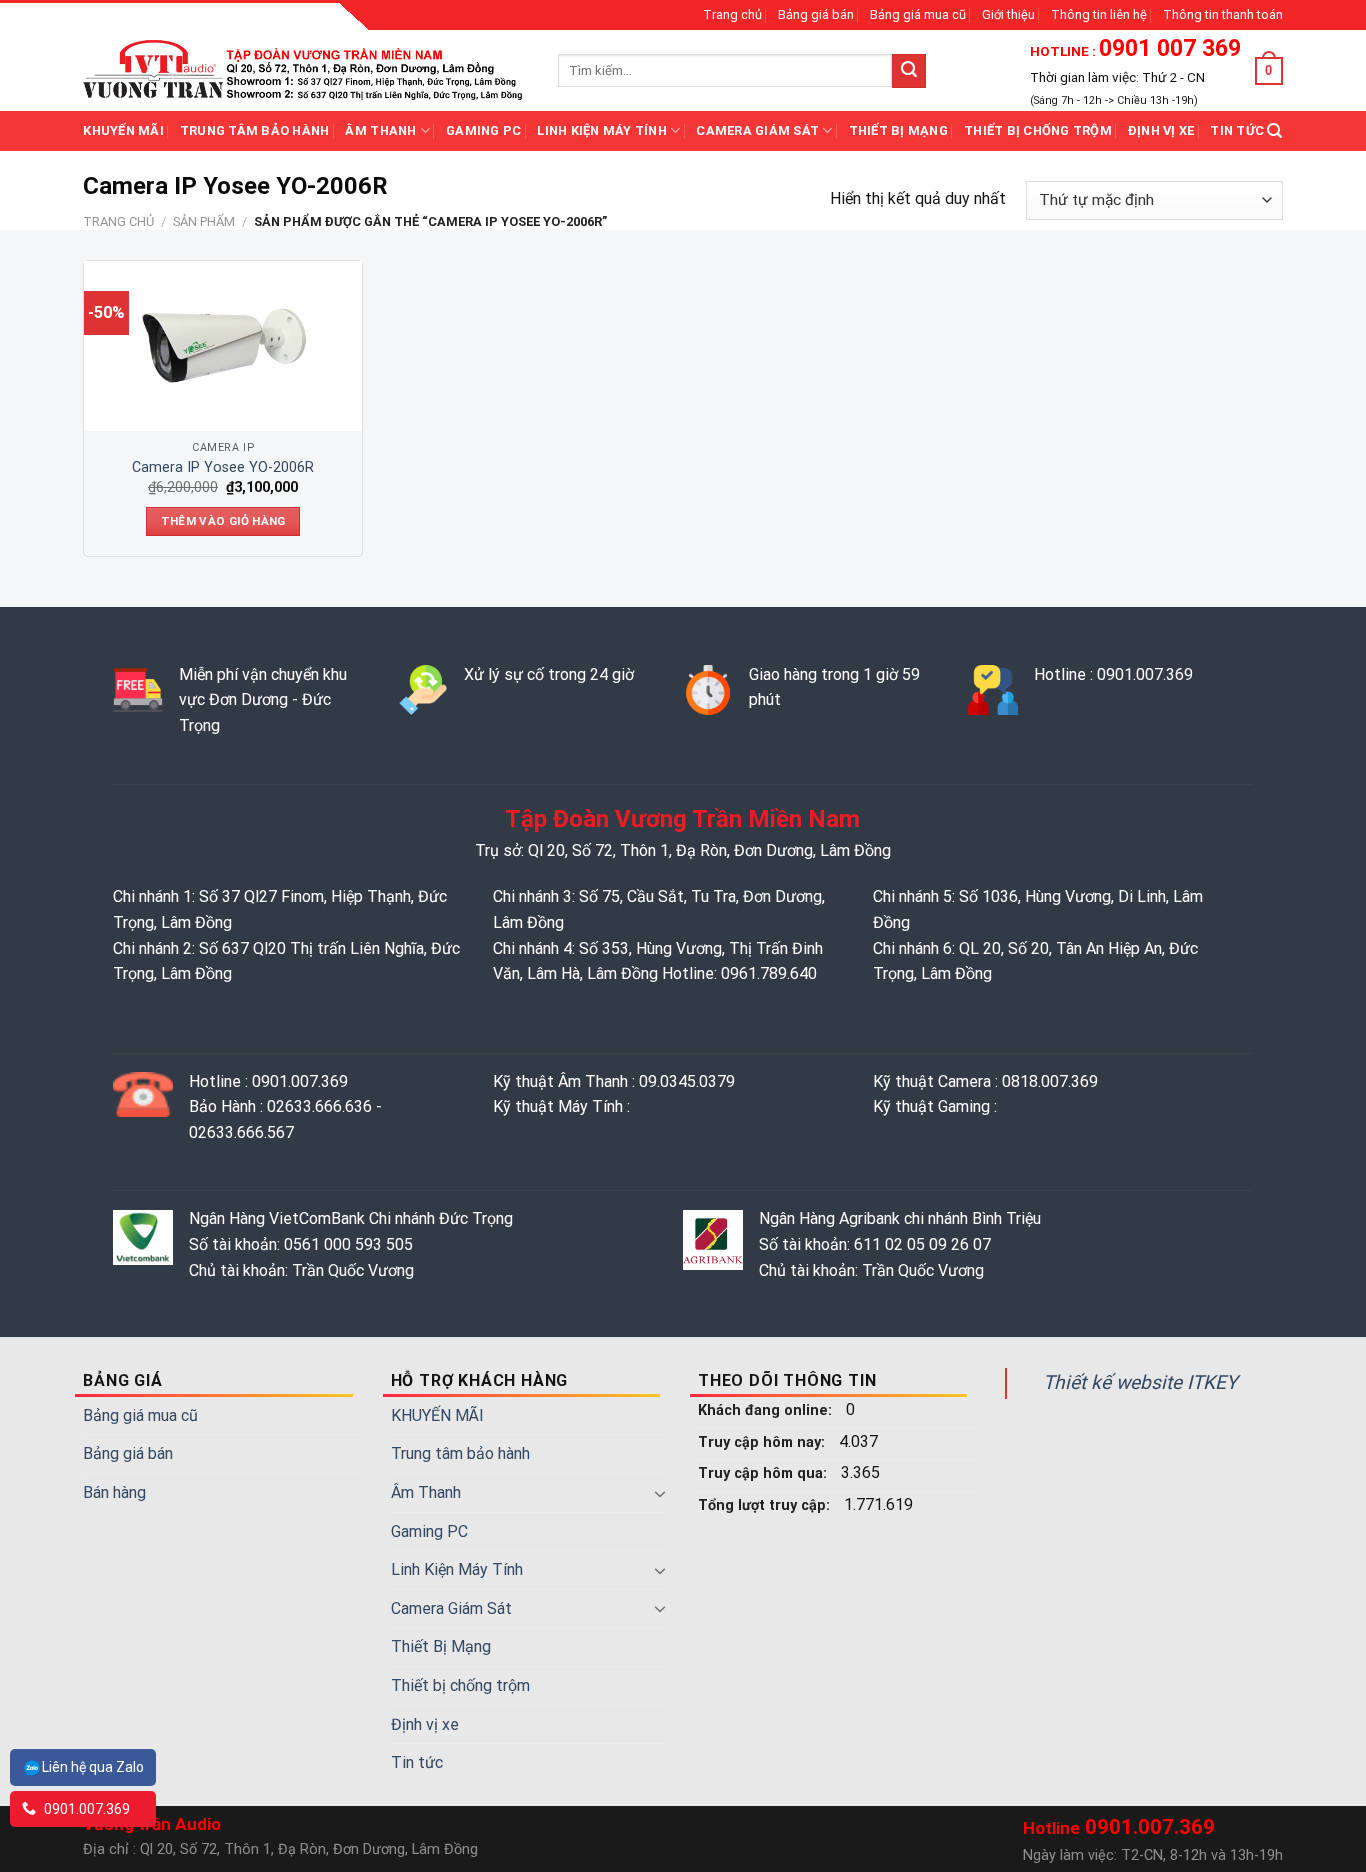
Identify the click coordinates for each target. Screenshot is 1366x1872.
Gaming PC (483, 130)
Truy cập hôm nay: (763, 1442)
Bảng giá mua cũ (918, 14)
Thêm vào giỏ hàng (223, 521)
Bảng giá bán (816, 14)
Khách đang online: (767, 1410)
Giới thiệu (1008, 14)
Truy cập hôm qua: (764, 1473)
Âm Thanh (380, 130)
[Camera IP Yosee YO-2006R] (223, 346)
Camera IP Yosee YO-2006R (223, 467)
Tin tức (1237, 130)
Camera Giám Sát (757, 130)
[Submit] (909, 71)
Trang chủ (732, 14)
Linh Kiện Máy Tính (602, 130)
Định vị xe (1161, 130)
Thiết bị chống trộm (1038, 130)
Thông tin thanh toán (1223, 14)
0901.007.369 (85, 1809)
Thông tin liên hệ (1099, 14)
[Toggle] (660, 1493)
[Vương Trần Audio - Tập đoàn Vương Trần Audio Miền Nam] (305, 70)
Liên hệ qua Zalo (93, 1767)
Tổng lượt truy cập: (766, 1505)
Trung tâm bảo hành (255, 130)
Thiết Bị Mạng (898, 130)
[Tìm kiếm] (1274, 131)
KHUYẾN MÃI (123, 130)
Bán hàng (114, 1492)
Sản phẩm (204, 221)
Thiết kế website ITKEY (1140, 1382)
